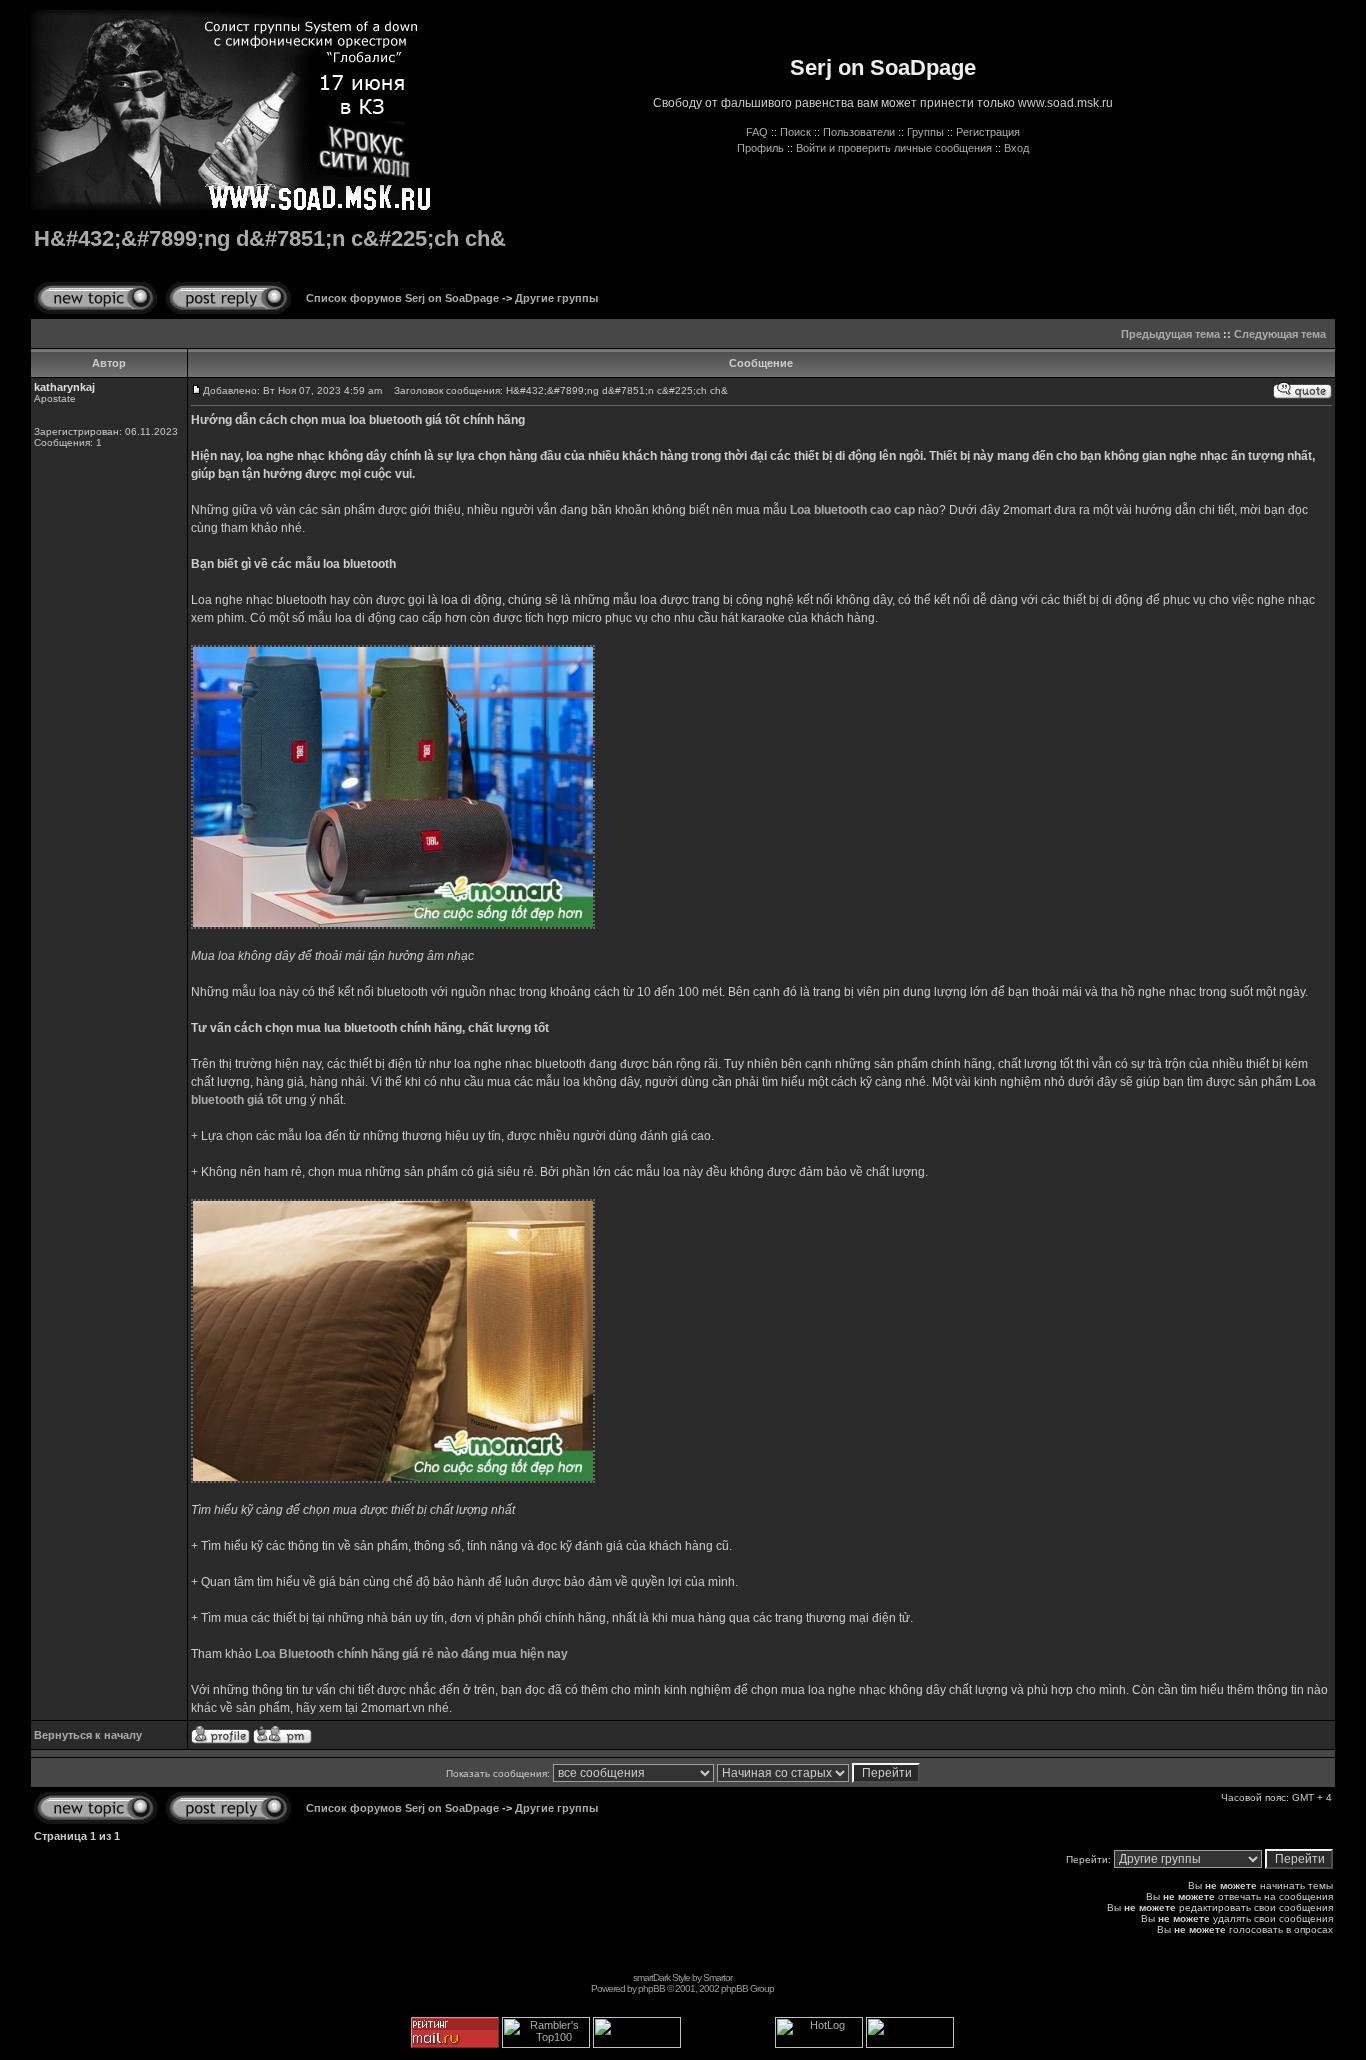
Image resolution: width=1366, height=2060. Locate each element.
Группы (925, 132)
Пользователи (859, 132)
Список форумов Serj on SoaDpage (402, 298)
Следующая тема (1280, 334)
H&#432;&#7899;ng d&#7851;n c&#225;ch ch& (270, 238)
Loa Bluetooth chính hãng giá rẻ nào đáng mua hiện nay (411, 1654)
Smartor (717, 1977)
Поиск (795, 132)
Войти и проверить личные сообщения (894, 148)
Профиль (760, 148)
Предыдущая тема (1170, 334)
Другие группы (556, 298)
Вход (1016, 148)
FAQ (757, 132)
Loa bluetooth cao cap (852, 510)
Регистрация (988, 132)
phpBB (651, 1988)
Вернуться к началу (88, 1735)
